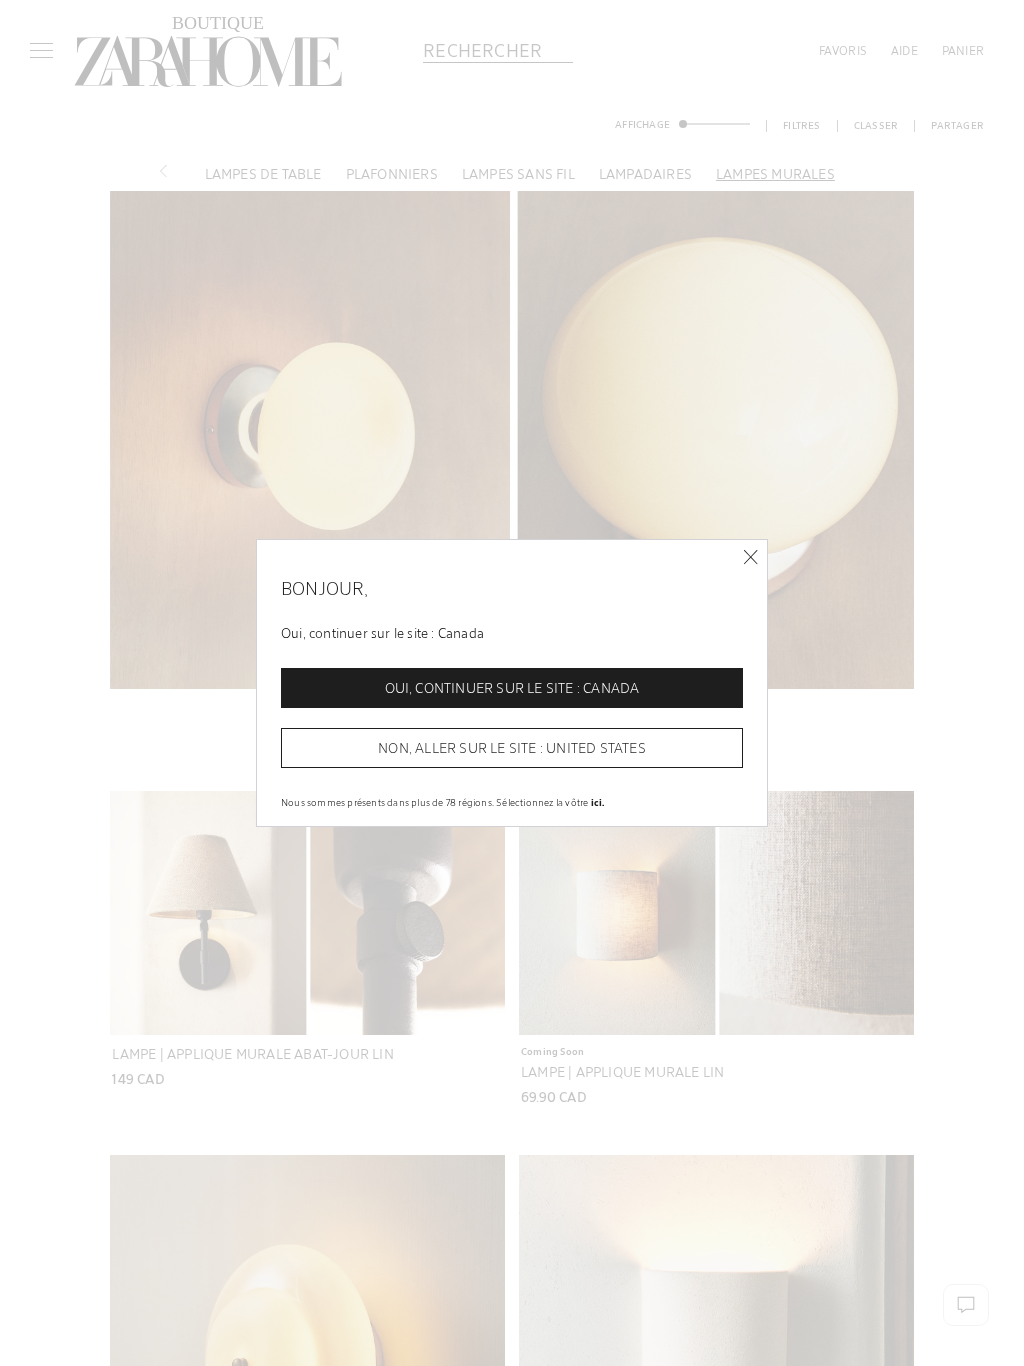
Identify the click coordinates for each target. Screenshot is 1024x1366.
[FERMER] (750, 557)
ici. (598, 802)
